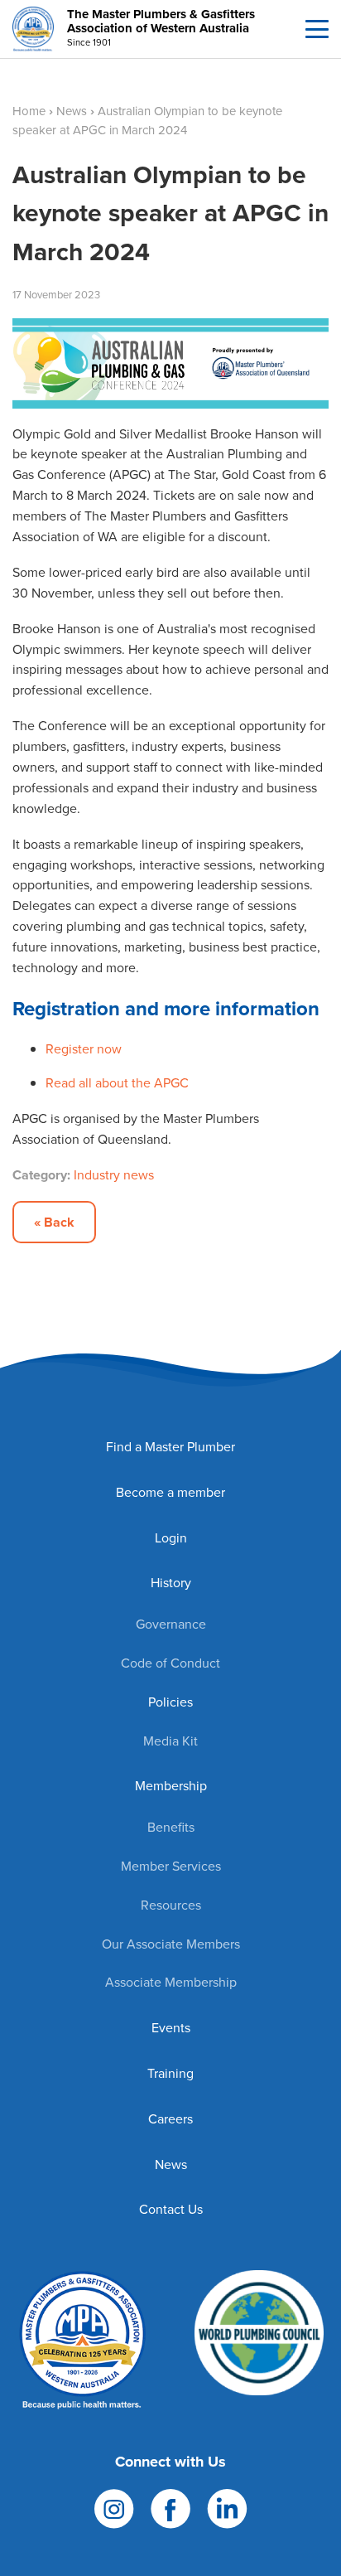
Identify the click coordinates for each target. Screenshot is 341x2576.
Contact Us (171, 2209)
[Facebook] (170, 2508)
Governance (171, 1624)
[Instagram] (114, 2508)
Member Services (171, 1866)
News (72, 111)
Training (170, 2073)
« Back (54, 1222)
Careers (170, 2119)
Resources (171, 1905)
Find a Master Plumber (170, 1447)
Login (171, 1538)
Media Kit (170, 1741)
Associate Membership (171, 1982)
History (171, 1583)
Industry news (114, 1175)
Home (29, 111)
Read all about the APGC (117, 1083)
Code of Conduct (170, 1663)
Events (171, 2028)
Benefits (171, 1827)
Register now (84, 1049)
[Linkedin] (227, 2508)
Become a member (170, 1492)
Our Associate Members (171, 1944)
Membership (171, 1786)
